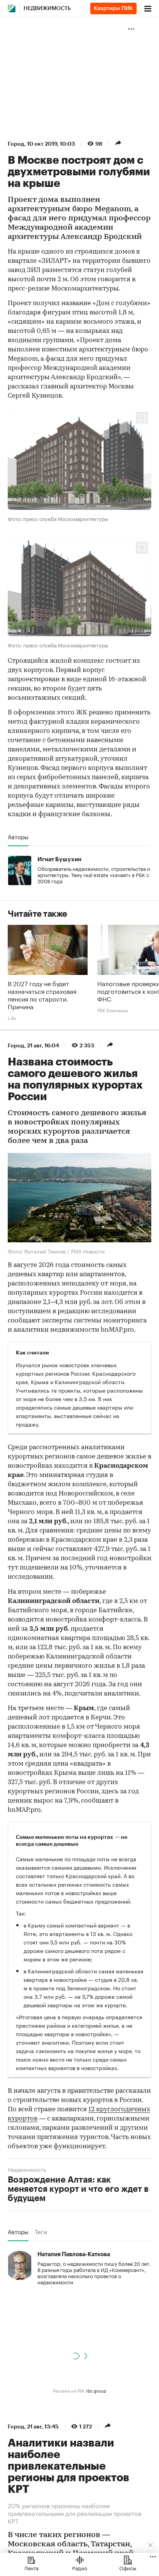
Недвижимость (47, 8)
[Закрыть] (151, 2545)
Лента (31, 2568)
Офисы (128, 2568)
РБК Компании (113, 1010)
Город (16, 144)
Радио (80, 2568)
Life (12, 1018)
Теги (41, 2232)
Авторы (18, 837)
